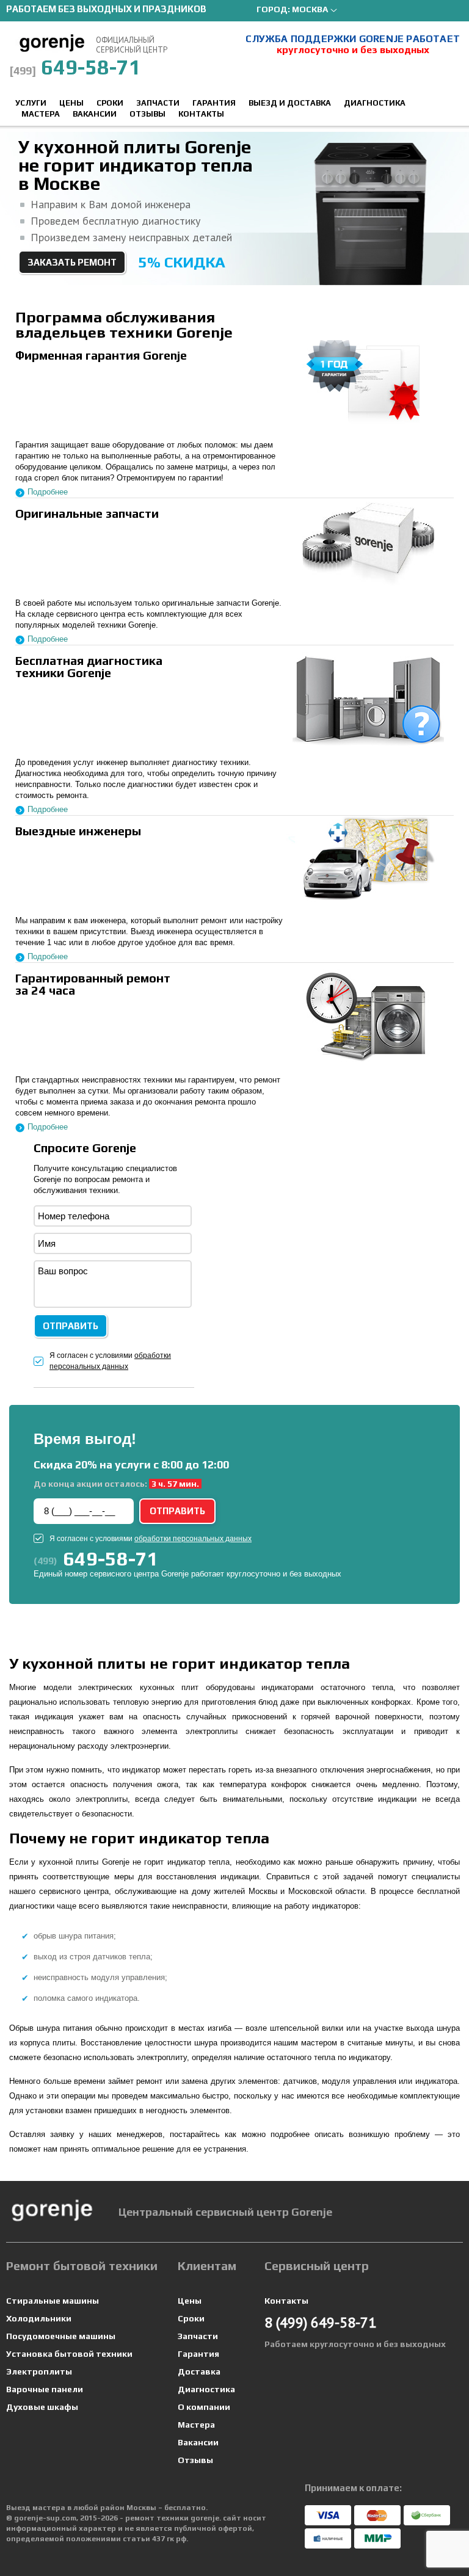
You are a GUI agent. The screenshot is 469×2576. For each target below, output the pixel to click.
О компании (204, 2407)
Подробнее (48, 492)
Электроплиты (39, 2371)
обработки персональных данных (193, 1539)
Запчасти (158, 103)
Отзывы (147, 114)
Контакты (201, 114)
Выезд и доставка (290, 103)
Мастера (41, 114)
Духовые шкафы (42, 2407)
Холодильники (39, 2318)
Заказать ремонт (72, 262)
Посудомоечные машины (61, 2336)
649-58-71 (75, 67)
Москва (310, 9)
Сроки (110, 103)
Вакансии (95, 114)
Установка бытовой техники (69, 2354)
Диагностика (375, 103)
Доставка (199, 2371)
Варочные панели (45, 2389)
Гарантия (214, 103)
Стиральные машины (53, 2301)
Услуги (31, 103)
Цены (71, 103)
